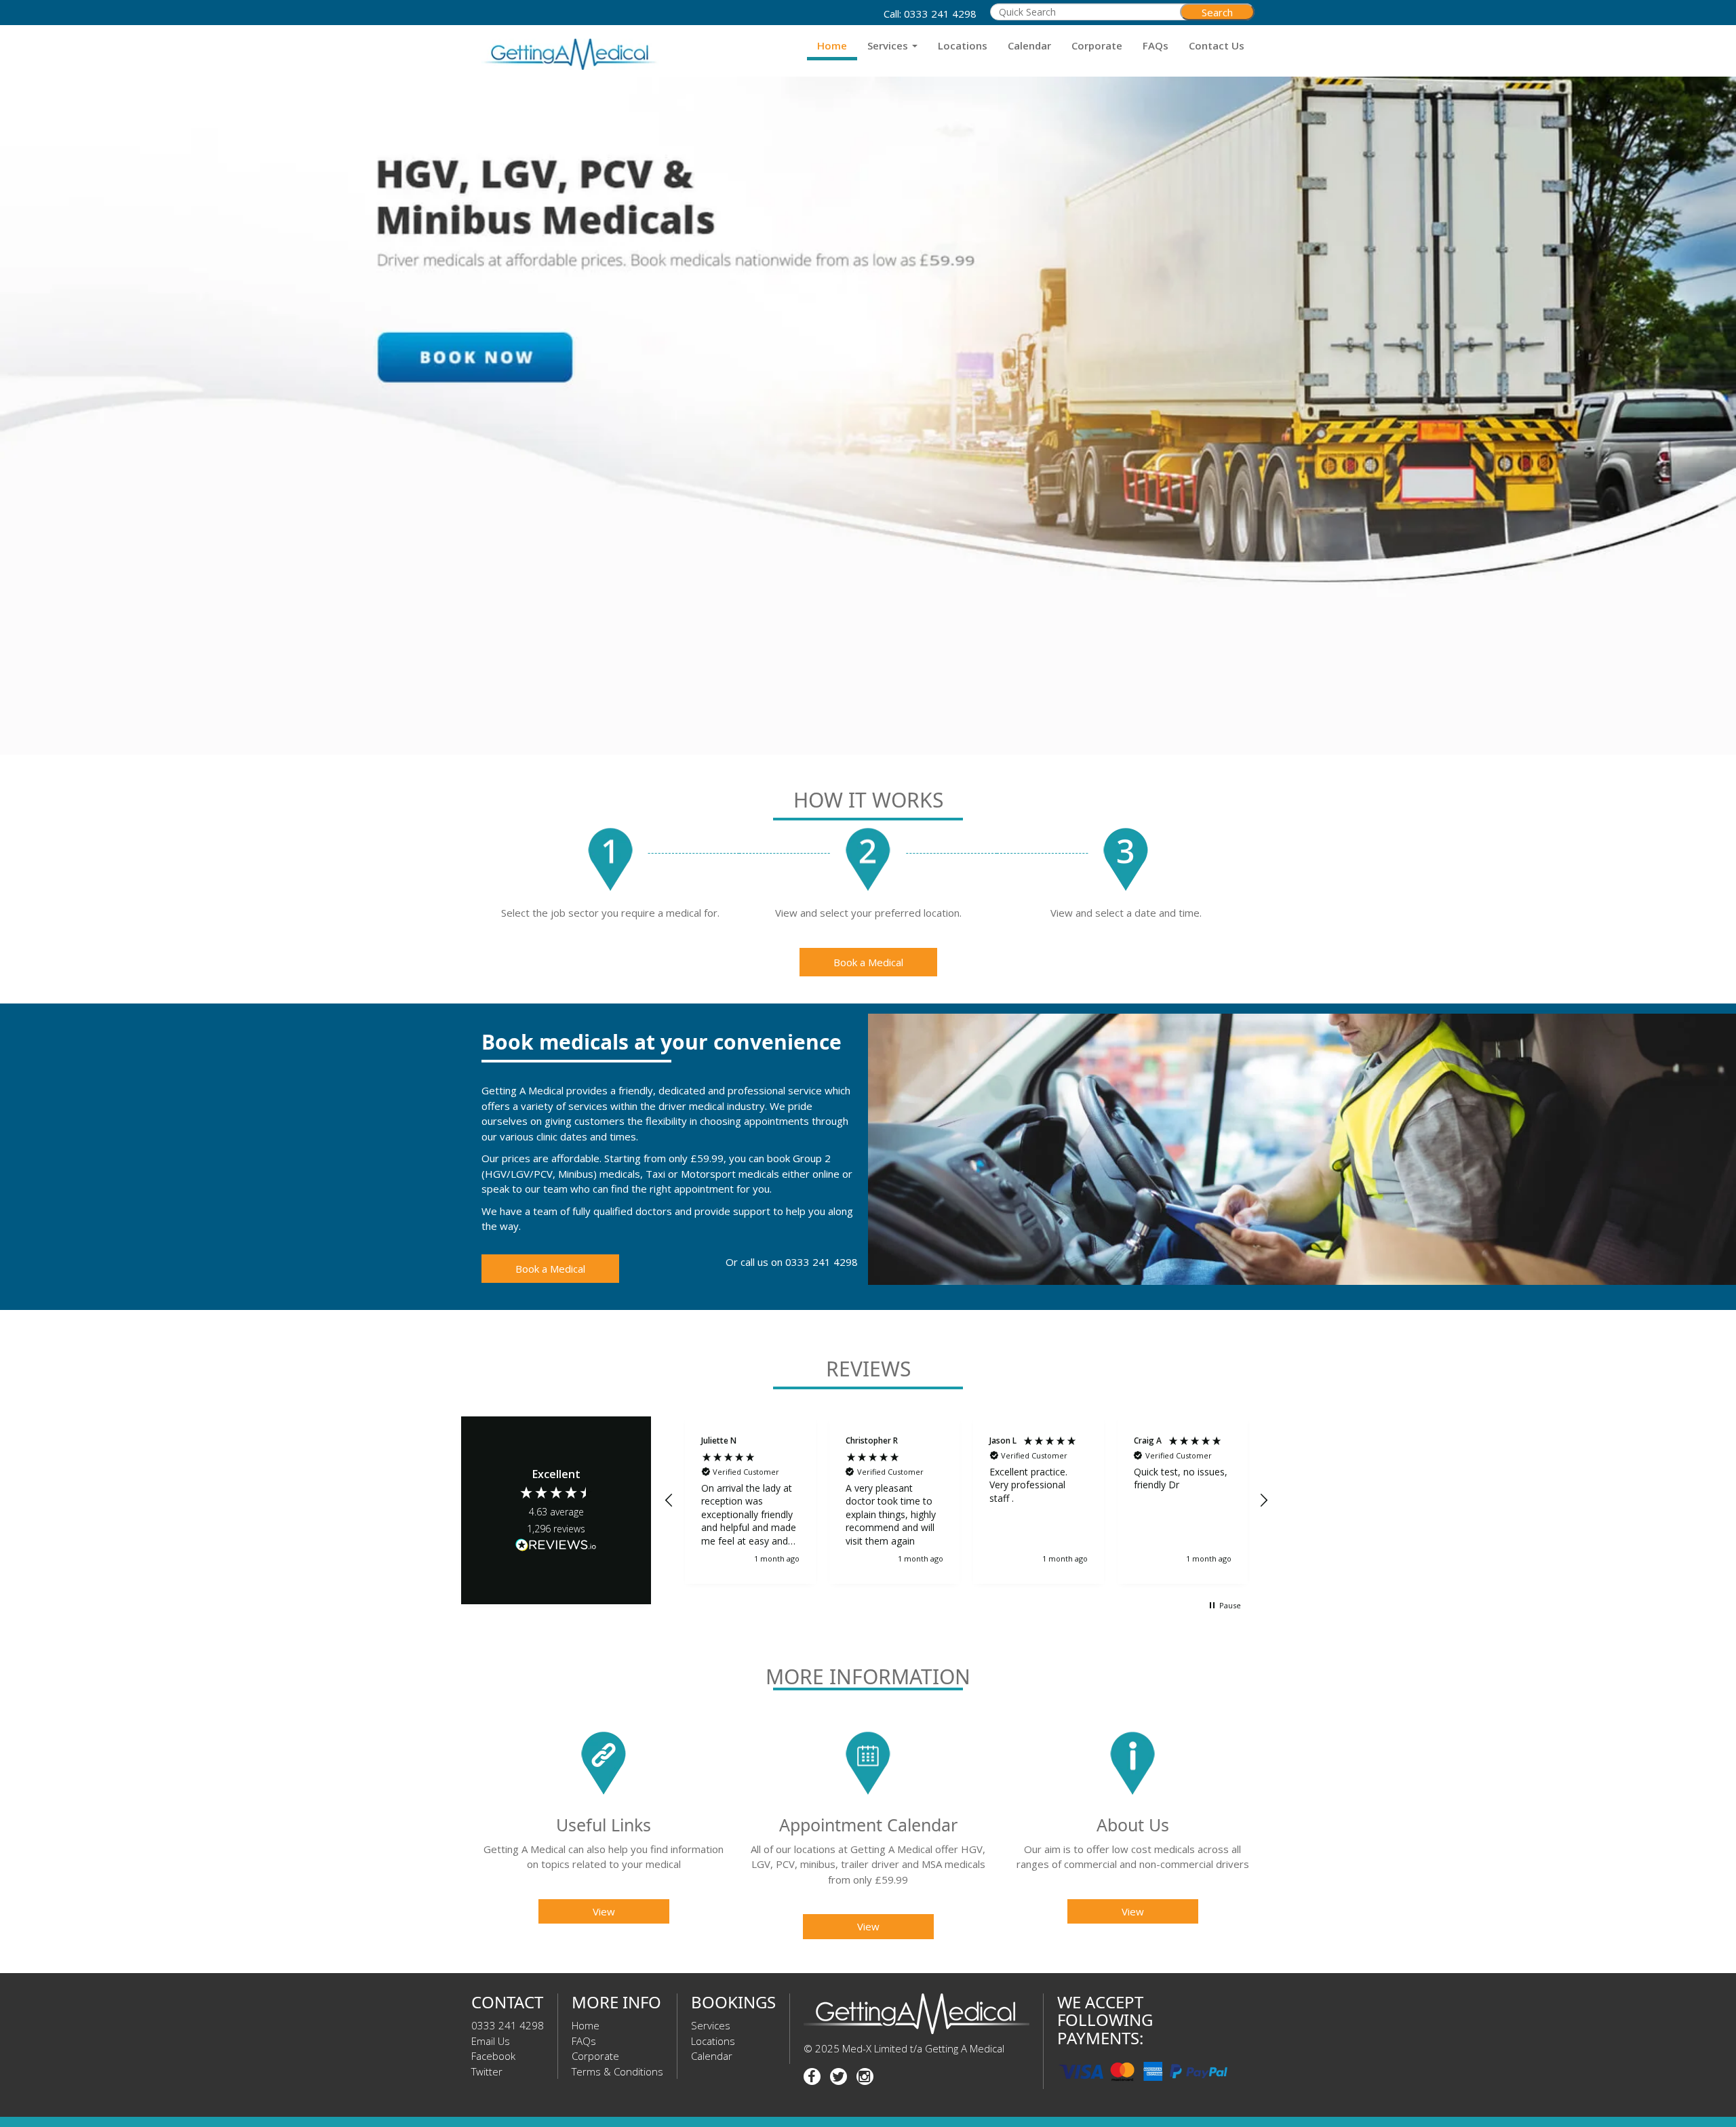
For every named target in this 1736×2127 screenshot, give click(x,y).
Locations (963, 45)
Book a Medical (868, 962)
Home (832, 45)
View (604, 1911)
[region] (966, 1500)
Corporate (1097, 45)
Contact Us (1217, 45)
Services (889, 45)
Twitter (487, 2071)
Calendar (1029, 45)
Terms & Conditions (617, 2071)
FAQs (1156, 45)
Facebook (493, 2056)
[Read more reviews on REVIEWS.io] (556, 1547)
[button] (669, 1500)
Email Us (491, 2041)
